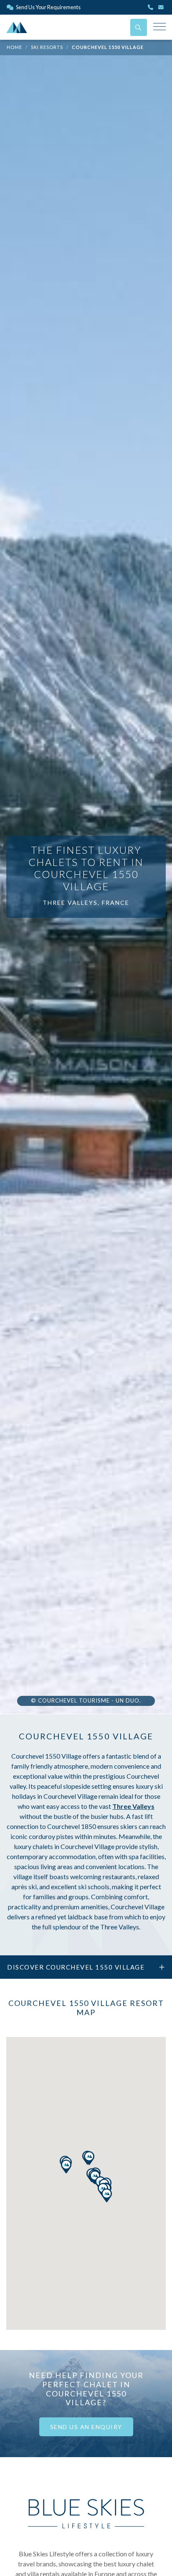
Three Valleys (133, 1806)
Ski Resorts (47, 47)
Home (14, 47)
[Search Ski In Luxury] (139, 27)
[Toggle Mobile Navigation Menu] (159, 27)
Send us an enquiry (86, 2427)
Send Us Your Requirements (48, 7)
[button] (107, 2195)
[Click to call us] (151, 7)
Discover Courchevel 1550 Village (76, 1967)
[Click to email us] (162, 7)
